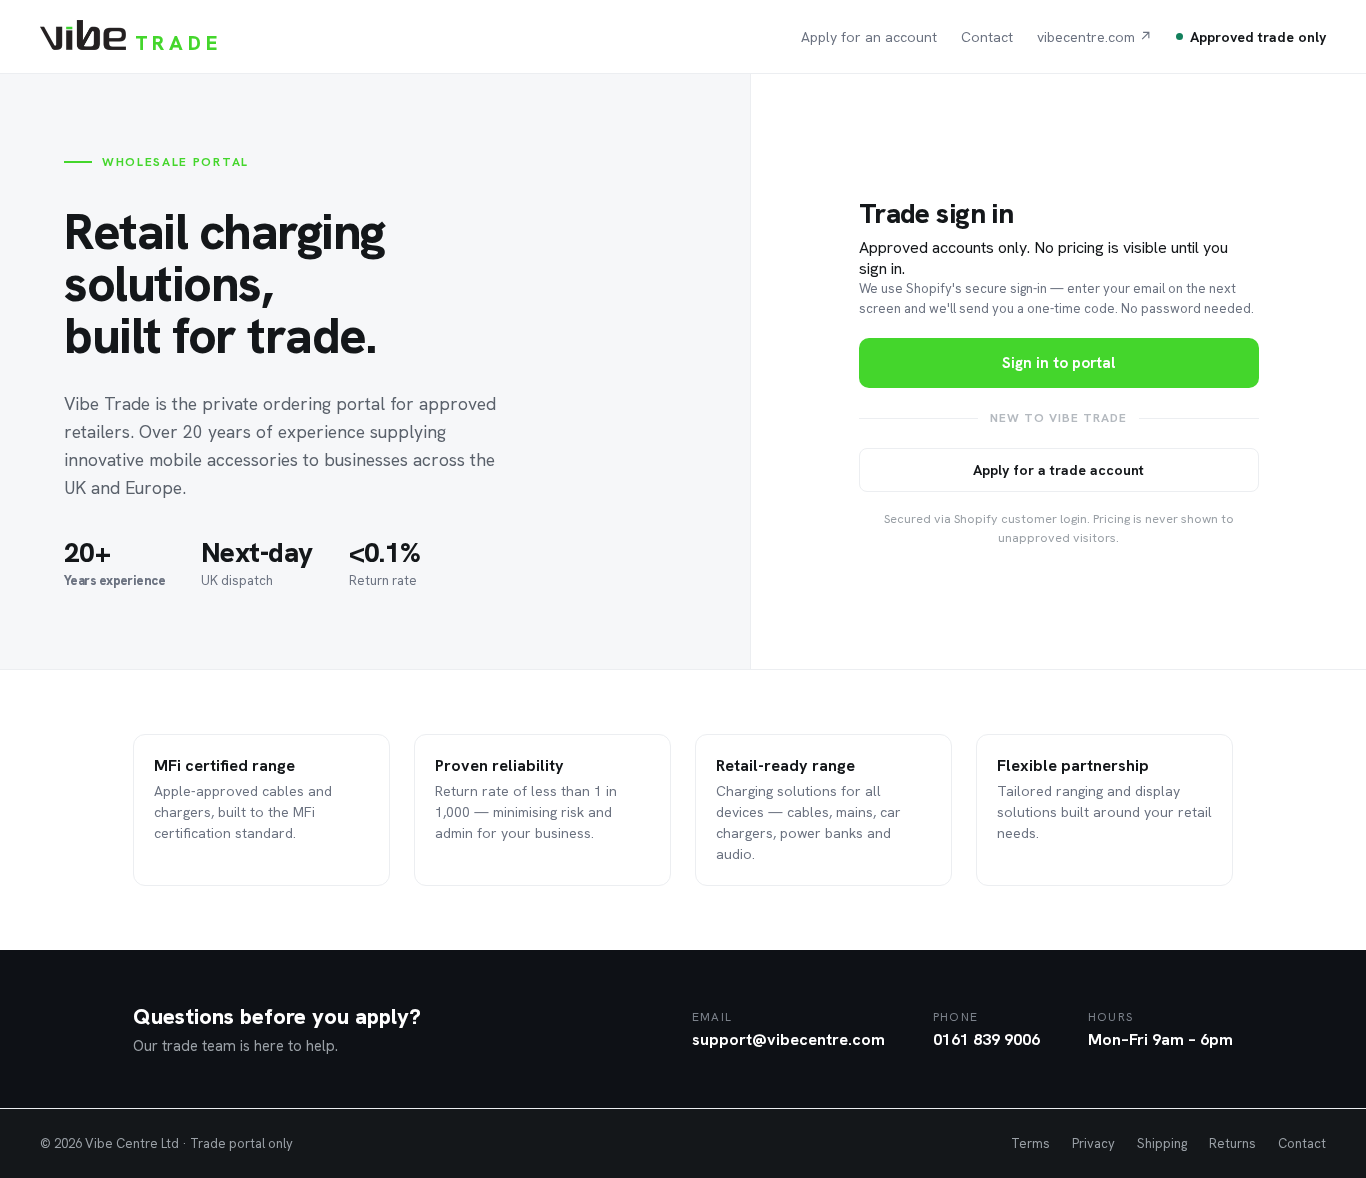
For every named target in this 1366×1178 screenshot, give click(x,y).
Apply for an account (869, 37)
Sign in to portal (1058, 363)
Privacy (1093, 1143)
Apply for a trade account (1058, 470)
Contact (987, 37)
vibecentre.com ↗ (1094, 37)
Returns (1232, 1143)
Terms (1030, 1143)
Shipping (1162, 1143)
